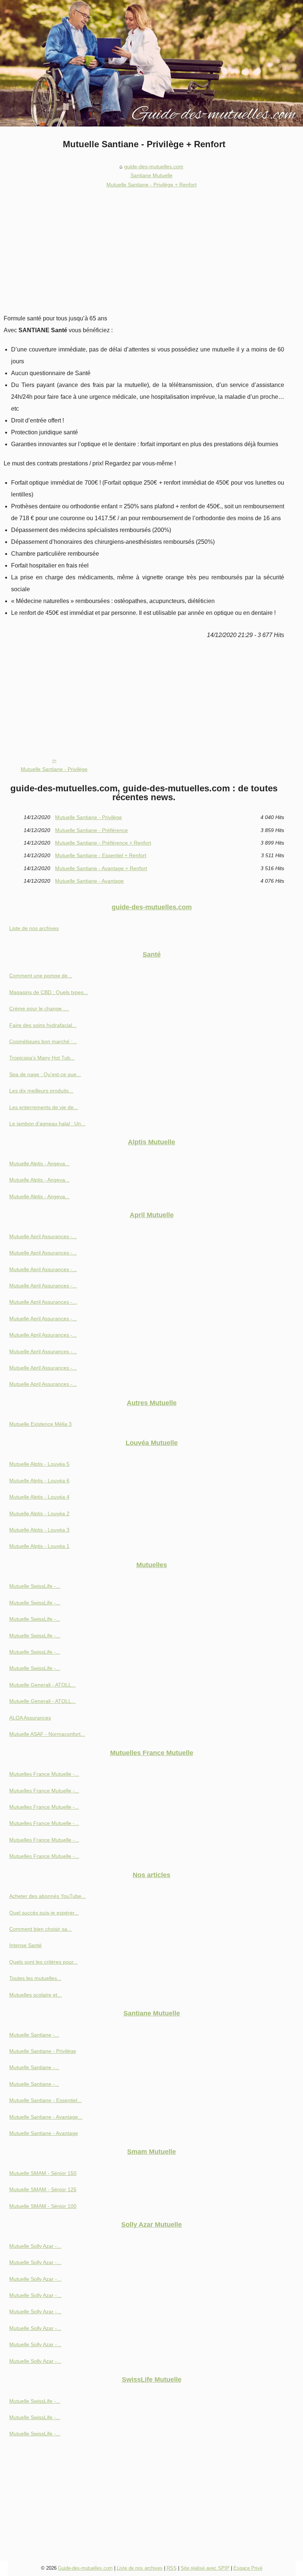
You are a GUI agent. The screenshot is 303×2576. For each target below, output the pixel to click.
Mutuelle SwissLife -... (35, 1586)
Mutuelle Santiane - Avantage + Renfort (101, 868)
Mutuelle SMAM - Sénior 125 (43, 2189)
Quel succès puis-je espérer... (44, 1913)
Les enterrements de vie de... (44, 1107)
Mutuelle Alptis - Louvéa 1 (39, 1546)
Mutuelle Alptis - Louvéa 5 (39, 1464)
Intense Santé (25, 1945)
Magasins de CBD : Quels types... (49, 992)
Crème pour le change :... (39, 1008)
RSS (172, 2568)
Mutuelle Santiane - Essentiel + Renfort (101, 855)
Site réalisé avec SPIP (205, 2568)
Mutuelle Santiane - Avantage (89, 881)
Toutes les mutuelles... (35, 1978)
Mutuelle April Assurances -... (43, 1236)
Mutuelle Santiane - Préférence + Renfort (103, 843)
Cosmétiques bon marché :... (43, 1041)
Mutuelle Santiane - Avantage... (46, 2117)
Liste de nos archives (34, 928)
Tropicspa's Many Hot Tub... (42, 1058)
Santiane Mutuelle (151, 175)
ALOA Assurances (30, 1718)
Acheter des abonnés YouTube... (47, 1896)
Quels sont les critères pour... (43, 1962)
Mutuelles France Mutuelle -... (44, 1774)
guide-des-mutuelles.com (154, 166)
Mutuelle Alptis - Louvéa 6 (39, 1481)
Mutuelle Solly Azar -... (35, 2246)
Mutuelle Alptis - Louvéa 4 (39, 1497)
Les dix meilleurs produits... (41, 1091)
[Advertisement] (144, 246)
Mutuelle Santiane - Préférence (91, 830)
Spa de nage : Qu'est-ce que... (45, 1074)
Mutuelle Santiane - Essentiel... (45, 2100)
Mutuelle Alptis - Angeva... (39, 1164)
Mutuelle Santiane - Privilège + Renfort (151, 185)
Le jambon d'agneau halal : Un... (47, 1124)
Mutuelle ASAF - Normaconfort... (47, 1734)
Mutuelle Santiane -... (34, 2035)
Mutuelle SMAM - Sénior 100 (43, 2206)
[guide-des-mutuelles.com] (151, 63)
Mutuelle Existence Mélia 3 (40, 1424)
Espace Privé (248, 2568)
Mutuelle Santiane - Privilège (54, 769)
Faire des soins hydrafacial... (43, 1025)
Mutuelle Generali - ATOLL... (42, 1685)
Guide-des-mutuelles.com (85, 2568)
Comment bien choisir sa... (40, 1929)
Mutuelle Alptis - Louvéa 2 (39, 1513)
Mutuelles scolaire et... (35, 1995)
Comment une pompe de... (41, 976)
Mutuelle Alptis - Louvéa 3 (39, 1530)
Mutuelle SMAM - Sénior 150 (43, 2173)
